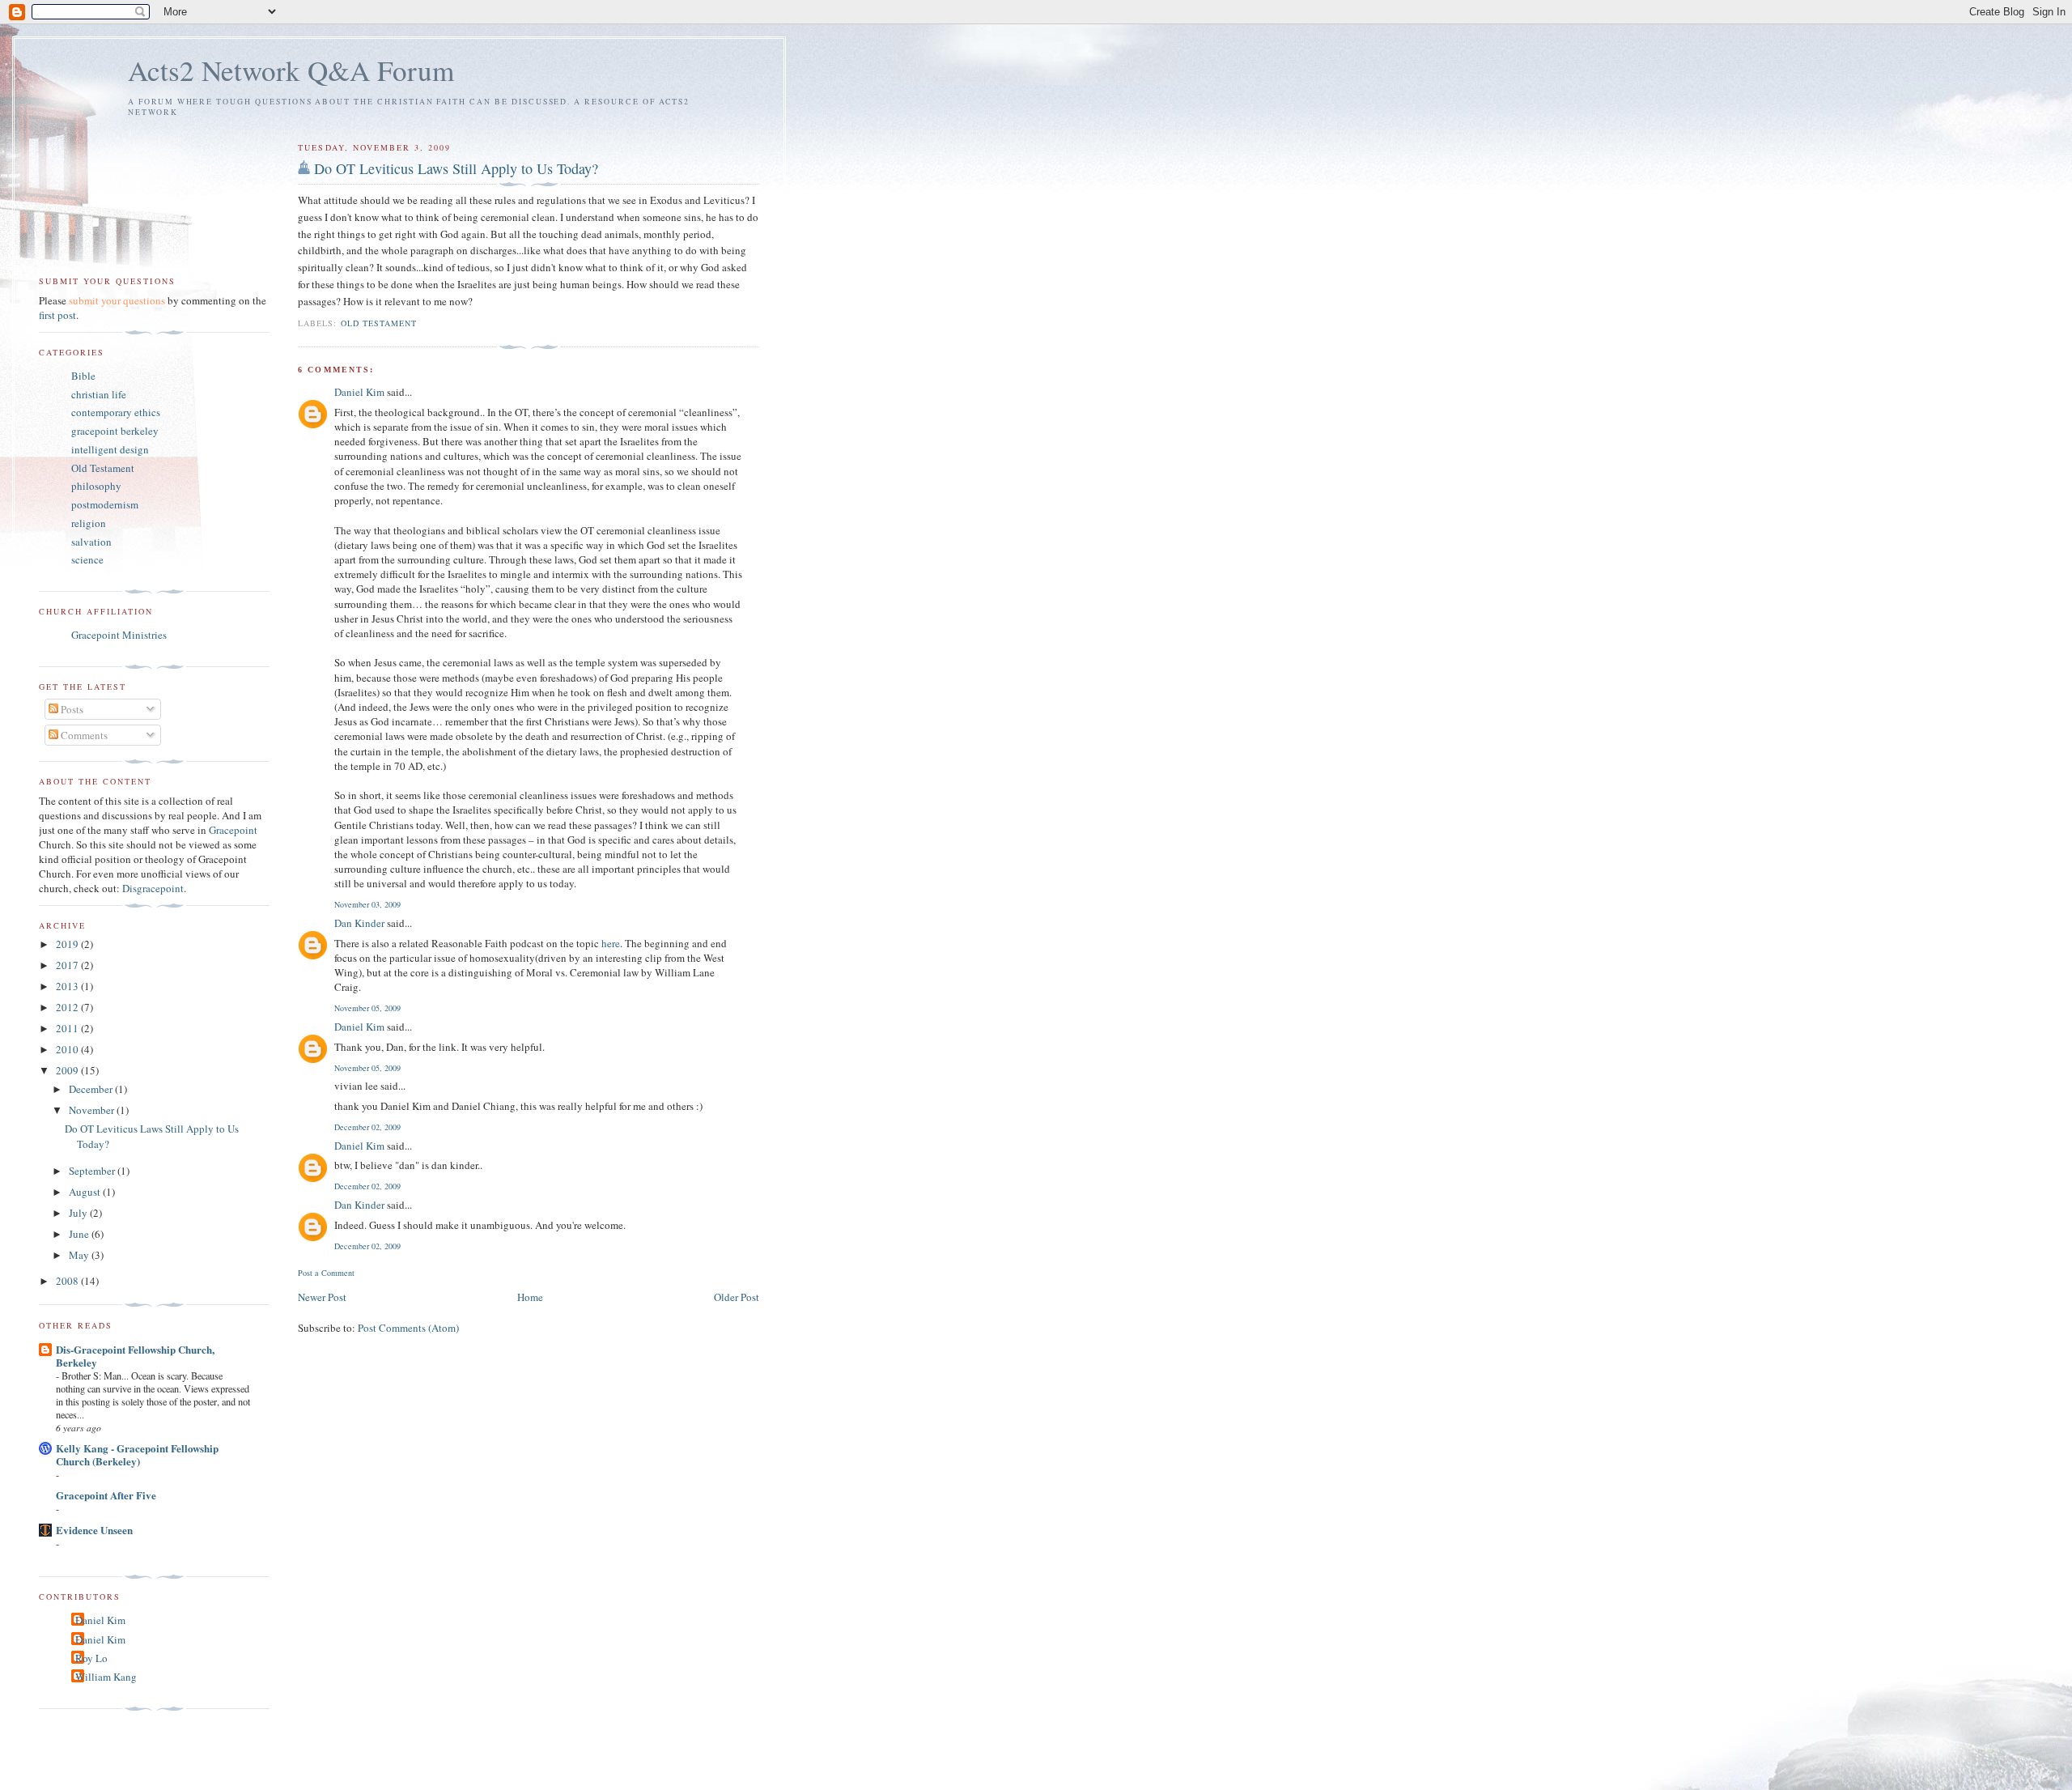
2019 (68, 944)
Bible (83, 376)
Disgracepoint (153, 888)
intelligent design (110, 449)
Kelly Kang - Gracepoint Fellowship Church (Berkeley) (137, 1454)
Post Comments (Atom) (408, 1328)
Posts (71, 709)
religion (89, 523)
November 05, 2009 (367, 1008)
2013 (68, 986)
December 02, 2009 (367, 1127)
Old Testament (379, 323)
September (93, 1171)
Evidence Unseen (94, 1530)
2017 (68, 965)
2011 (68, 1028)
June (80, 1234)
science (87, 559)
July (79, 1213)
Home (530, 1297)
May (80, 1255)
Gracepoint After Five (106, 1495)
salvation (91, 542)
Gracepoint (233, 830)
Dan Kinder (359, 923)
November (93, 1110)
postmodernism (105, 504)
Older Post (737, 1297)
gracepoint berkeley (115, 431)
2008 (68, 1281)
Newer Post (322, 1297)
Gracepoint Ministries (119, 635)
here (611, 943)
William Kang (106, 1677)
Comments (83, 735)
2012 (68, 1007)
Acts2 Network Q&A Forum (291, 70)
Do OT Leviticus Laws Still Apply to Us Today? (456, 168)
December (92, 1089)
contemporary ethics (116, 412)
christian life (99, 394)
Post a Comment (326, 1273)
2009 (68, 1070)
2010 (68, 1049)
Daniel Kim (359, 392)
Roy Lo (91, 1658)
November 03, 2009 (367, 904)
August (86, 1192)
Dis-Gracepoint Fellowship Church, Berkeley (135, 1356)
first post (57, 315)
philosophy (96, 486)
